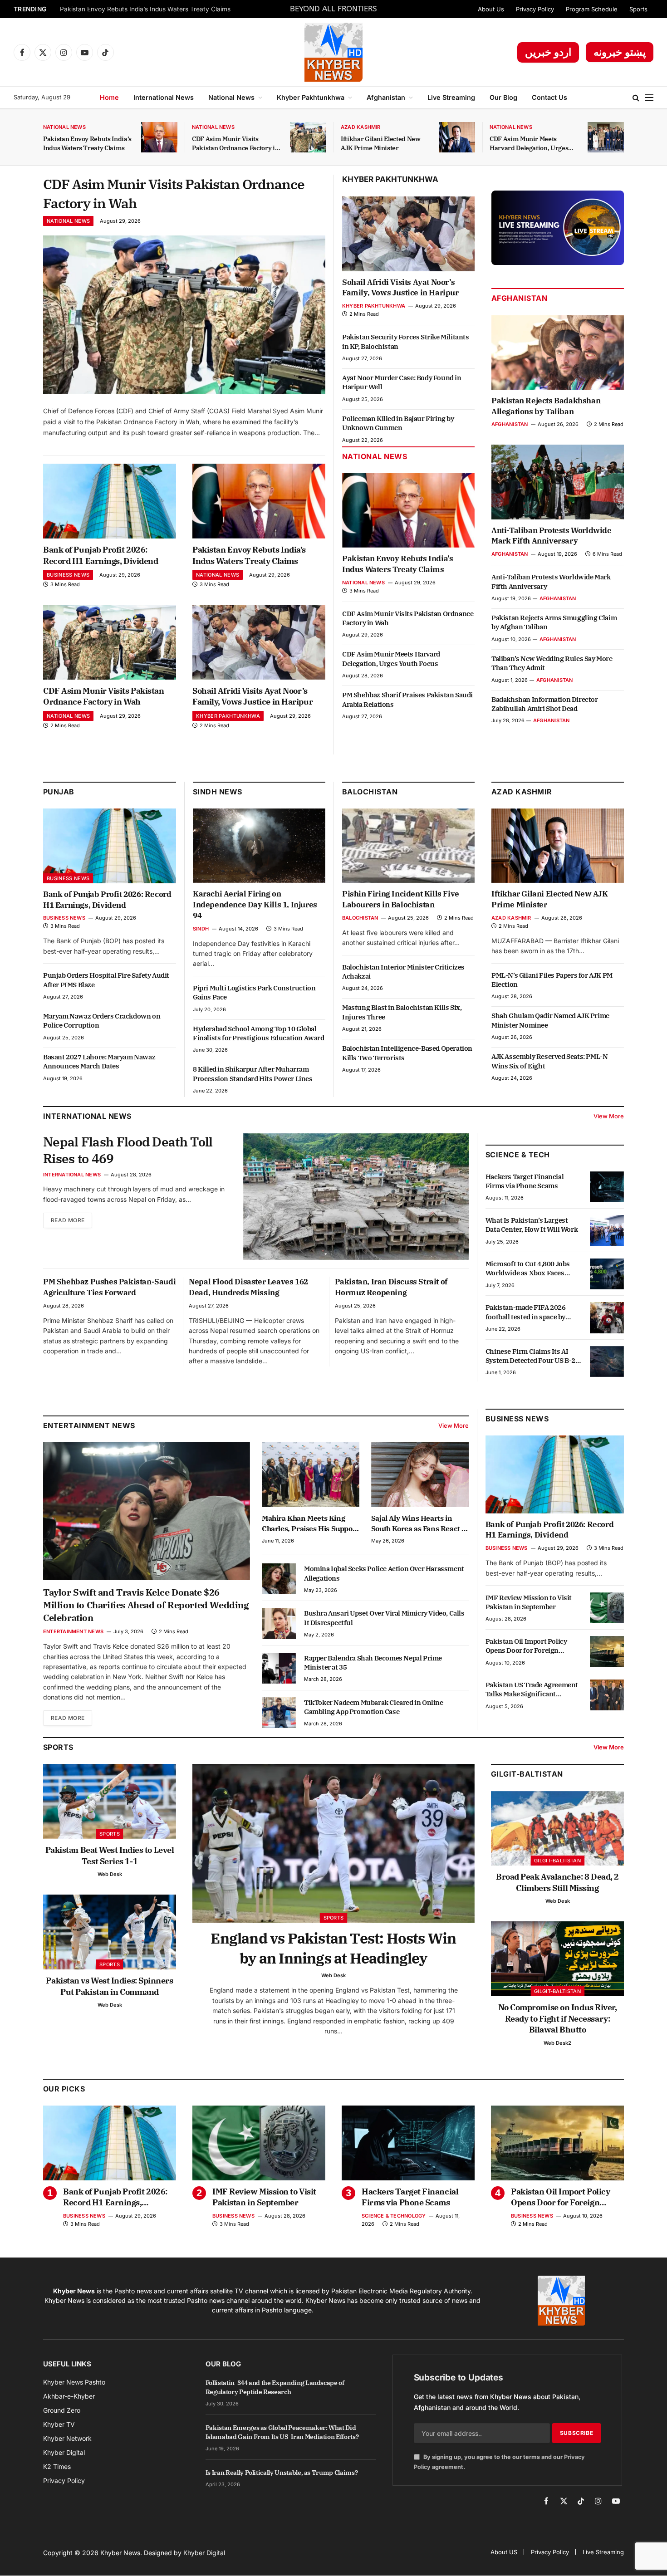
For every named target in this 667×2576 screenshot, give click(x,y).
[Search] (636, 98)
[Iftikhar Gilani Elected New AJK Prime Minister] (457, 137)
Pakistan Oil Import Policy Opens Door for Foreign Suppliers (526, 1646)
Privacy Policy (535, 9)
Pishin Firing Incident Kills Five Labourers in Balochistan (401, 899)
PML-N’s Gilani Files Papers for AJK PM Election (552, 980)
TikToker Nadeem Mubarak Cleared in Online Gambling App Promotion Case (374, 1707)
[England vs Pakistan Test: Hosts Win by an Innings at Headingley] (333, 1843)
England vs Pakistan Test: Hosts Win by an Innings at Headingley (333, 1948)
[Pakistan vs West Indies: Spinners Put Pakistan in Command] (110, 1932)
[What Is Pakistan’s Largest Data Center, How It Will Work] (607, 1230)
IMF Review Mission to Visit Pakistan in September (529, 1602)
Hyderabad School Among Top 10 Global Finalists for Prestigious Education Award (259, 1033)
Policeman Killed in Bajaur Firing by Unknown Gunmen (398, 423)
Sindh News (218, 792)
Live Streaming (451, 97)
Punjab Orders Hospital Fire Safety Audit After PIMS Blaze (106, 980)
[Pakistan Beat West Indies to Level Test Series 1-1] (110, 1801)
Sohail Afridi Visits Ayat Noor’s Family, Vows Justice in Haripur (253, 696)
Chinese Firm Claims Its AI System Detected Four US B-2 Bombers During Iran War (530, 1356)
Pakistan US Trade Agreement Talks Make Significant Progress (532, 1690)
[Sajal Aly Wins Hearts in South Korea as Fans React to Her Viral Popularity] (420, 1475)
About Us (491, 9)
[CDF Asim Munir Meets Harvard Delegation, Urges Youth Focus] (606, 137)
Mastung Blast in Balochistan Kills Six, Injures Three (402, 1012)
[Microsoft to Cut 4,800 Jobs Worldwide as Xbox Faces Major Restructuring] (607, 1274)
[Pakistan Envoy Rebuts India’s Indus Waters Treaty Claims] (159, 137)
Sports (638, 9)
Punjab (59, 792)
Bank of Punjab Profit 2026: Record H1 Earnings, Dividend (101, 555)
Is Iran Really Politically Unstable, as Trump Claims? (282, 2473)
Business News (68, 575)
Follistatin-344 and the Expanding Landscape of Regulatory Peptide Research (275, 2387)
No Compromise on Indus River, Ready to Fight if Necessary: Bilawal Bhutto (558, 2018)
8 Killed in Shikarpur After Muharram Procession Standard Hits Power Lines (253, 1074)
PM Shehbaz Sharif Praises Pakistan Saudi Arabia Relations (407, 699)
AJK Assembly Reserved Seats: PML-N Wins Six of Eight (549, 1061)
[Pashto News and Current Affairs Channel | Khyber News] (333, 52)
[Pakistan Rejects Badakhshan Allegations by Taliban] (558, 353)
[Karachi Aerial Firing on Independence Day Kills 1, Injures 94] (259, 846)
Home (109, 97)
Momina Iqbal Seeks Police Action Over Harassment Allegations (384, 1573)
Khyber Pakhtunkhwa (311, 97)
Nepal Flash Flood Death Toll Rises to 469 (128, 1150)
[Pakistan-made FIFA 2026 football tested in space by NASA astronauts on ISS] (607, 1317)
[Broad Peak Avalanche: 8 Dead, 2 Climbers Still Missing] (557, 1829)
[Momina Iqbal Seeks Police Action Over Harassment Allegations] (279, 1579)
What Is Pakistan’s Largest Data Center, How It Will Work (532, 1225)
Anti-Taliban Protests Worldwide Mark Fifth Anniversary (552, 536)
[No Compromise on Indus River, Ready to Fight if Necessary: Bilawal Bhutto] (557, 1959)
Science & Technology (394, 2216)
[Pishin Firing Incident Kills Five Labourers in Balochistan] (408, 846)
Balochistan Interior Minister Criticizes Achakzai (403, 972)
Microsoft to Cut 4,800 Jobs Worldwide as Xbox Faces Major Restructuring (528, 1269)
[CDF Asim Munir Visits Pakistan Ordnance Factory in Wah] (308, 137)
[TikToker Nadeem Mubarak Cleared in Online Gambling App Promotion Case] (279, 1713)
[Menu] (649, 98)
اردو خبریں (548, 52)
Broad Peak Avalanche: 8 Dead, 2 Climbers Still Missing (557, 1882)
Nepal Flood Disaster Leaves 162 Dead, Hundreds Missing (248, 1287)
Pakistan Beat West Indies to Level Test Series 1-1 (110, 1855)
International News (164, 97)
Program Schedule (592, 9)
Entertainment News (73, 1631)
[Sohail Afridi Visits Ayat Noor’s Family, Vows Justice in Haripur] (259, 642)
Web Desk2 (557, 2043)
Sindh (201, 929)
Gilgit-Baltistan (527, 1774)
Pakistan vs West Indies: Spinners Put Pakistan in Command (109, 1986)
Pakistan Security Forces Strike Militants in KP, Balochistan (406, 341)
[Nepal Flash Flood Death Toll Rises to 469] (356, 1197)
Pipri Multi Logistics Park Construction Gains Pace (254, 992)
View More (609, 1116)
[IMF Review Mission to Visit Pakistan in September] (607, 1608)
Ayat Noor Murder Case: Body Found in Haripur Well (402, 382)
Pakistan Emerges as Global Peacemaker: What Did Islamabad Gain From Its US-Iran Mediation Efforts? (282, 2432)
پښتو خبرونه (620, 52)
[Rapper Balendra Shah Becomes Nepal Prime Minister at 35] (279, 1668)
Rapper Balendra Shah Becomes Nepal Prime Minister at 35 (373, 1663)
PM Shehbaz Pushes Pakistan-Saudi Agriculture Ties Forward (109, 1287)
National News (231, 97)
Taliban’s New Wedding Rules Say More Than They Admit (552, 663)
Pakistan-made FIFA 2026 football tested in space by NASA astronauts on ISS (526, 1312)
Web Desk (110, 1874)
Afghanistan (386, 97)
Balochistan (370, 792)
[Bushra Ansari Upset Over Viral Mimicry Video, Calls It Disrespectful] (279, 1623)
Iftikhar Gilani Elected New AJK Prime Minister (381, 143)
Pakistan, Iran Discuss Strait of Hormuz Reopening (391, 1287)
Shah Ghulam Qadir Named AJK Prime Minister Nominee (550, 1020)
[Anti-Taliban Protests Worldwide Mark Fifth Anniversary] (558, 482)
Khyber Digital (204, 2553)
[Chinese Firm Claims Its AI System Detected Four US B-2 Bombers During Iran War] (607, 1361)
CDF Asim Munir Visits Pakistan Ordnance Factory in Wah (235, 144)
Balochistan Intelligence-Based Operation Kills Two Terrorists (407, 1053)
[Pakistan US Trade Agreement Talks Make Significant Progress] (607, 1695)
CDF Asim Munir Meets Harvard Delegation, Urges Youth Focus (529, 144)
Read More (68, 1220)
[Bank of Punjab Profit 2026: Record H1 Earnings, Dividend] (110, 501)
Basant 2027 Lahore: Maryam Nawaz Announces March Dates (99, 1061)
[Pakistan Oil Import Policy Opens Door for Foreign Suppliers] (607, 1651)
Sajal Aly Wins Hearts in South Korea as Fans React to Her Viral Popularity (420, 1523)
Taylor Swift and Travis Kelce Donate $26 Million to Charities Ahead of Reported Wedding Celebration (146, 1605)
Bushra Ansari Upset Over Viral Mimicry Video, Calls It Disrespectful (384, 1618)
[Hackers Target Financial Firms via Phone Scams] (607, 1187)
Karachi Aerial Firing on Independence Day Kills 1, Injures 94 (255, 905)
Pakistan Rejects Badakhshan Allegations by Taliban (546, 406)
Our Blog (503, 97)
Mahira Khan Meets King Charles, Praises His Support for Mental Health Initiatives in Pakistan (310, 1523)
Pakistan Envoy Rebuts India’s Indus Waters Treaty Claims (145, 9)
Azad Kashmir (361, 127)
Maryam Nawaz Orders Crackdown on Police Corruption (102, 1021)
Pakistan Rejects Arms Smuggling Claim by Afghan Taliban (554, 622)
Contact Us (549, 97)
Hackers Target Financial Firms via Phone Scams (525, 1181)
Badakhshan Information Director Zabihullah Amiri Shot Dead (545, 704)
